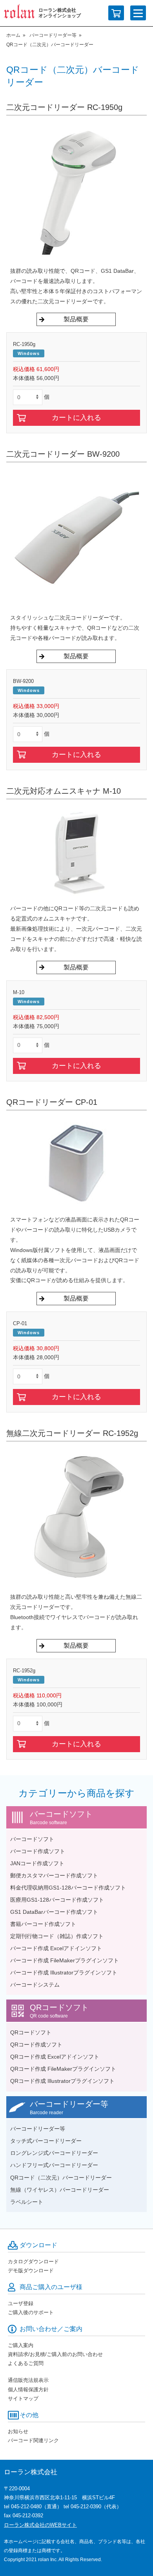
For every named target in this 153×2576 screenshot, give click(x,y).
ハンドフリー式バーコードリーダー (54, 2165)
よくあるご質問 (26, 2363)
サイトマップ (23, 2399)
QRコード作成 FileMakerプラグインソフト (63, 2069)
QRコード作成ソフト (36, 2045)
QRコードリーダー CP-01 (52, 1102)
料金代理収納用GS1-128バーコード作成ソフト (68, 1888)
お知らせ (18, 2431)
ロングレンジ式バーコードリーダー (54, 2153)
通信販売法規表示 (28, 2380)
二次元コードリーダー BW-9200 (63, 454)
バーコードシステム (35, 1985)
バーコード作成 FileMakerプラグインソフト (65, 1960)
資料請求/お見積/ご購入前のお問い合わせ (55, 2354)
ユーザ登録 (21, 2303)
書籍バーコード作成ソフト (43, 1924)
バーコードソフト (32, 1839)
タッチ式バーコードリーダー (46, 2141)
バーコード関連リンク (33, 2440)
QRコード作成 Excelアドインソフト (55, 2057)
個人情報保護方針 (28, 2390)
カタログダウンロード (33, 2262)
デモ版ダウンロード (31, 2271)
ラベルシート (27, 2202)
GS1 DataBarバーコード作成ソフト (54, 1912)
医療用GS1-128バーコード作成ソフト (57, 1900)
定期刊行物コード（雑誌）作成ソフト (57, 1936)
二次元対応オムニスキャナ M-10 (64, 791)
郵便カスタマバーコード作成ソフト (54, 1875)
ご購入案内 (21, 2345)
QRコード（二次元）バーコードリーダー (61, 2178)
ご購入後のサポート (31, 2312)
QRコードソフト (31, 2032)
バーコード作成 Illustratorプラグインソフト (64, 1973)
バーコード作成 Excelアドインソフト (56, 1948)
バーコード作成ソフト (38, 1851)
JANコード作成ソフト (37, 1863)
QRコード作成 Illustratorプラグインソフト (62, 2081)
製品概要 (76, 319)
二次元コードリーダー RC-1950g (64, 107)
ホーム (13, 35)
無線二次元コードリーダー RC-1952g (72, 1433)
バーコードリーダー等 (53, 35)
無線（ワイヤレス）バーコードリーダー (60, 2190)
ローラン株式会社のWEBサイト (40, 2525)
